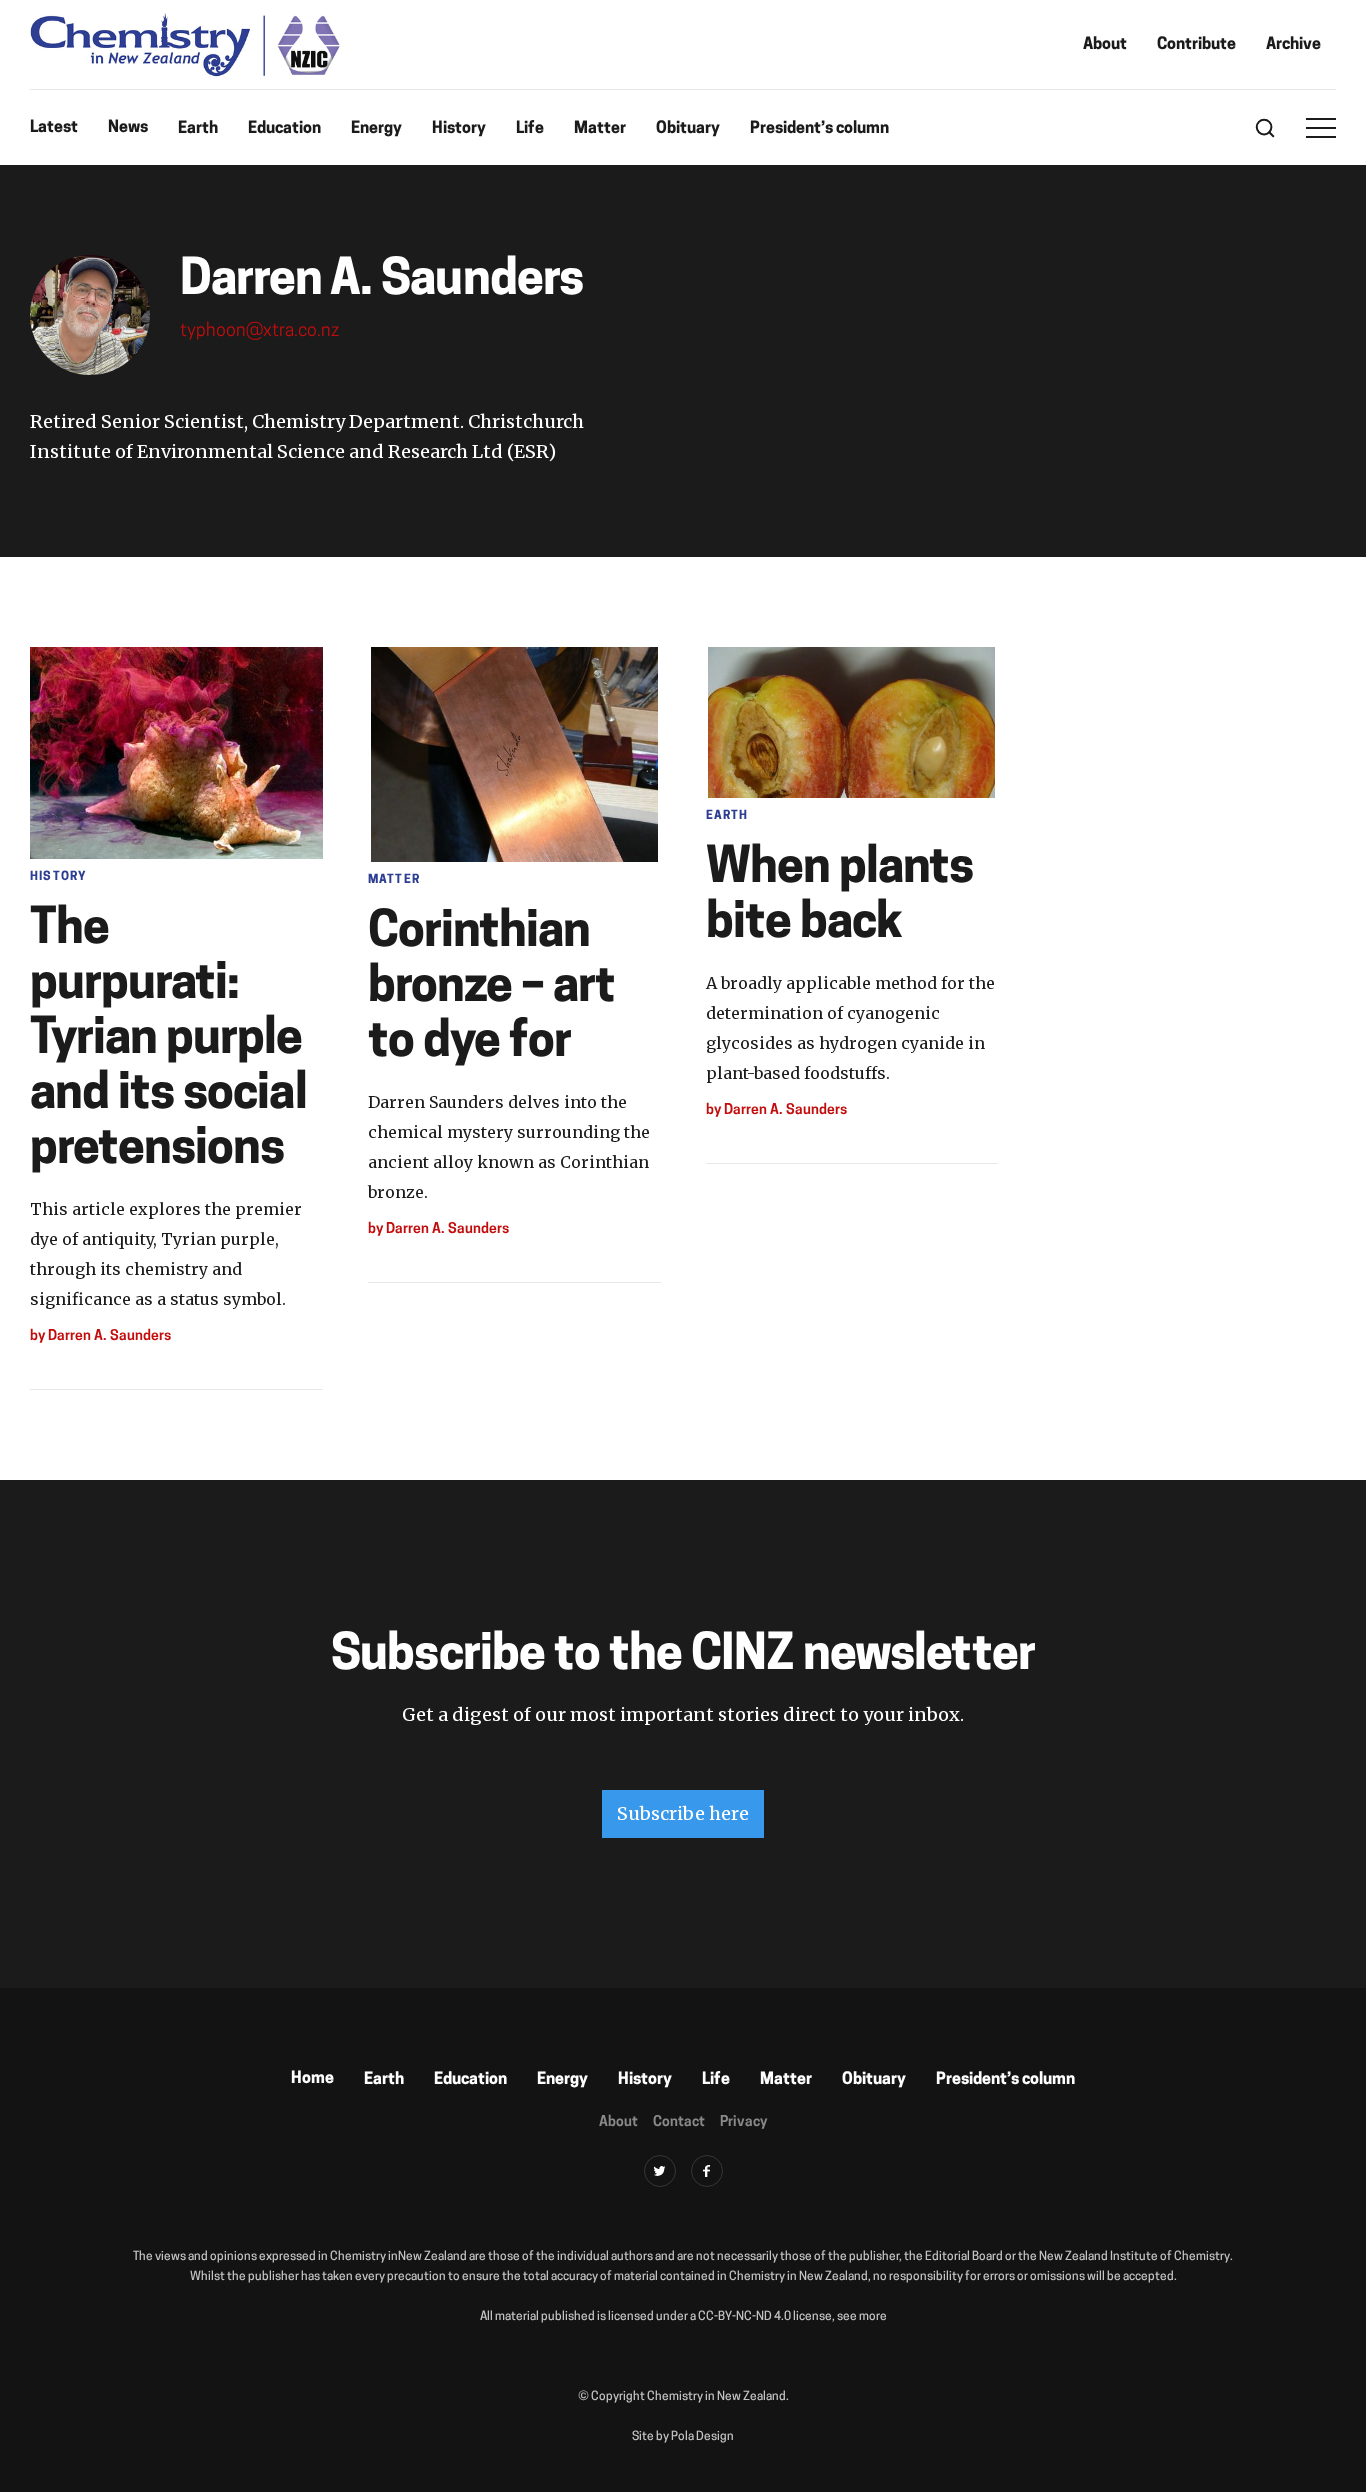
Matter (600, 129)
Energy (376, 129)
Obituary (688, 129)
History (459, 129)
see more (862, 2317)
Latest (54, 128)
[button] (1321, 128)
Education (284, 129)
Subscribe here (683, 1813)
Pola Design (702, 2437)
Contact (679, 2122)
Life (530, 129)
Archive (1293, 45)
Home (312, 2079)
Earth (198, 129)
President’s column (819, 129)
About (1105, 45)
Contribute (1196, 45)
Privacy (743, 2122)
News (128, 128)
